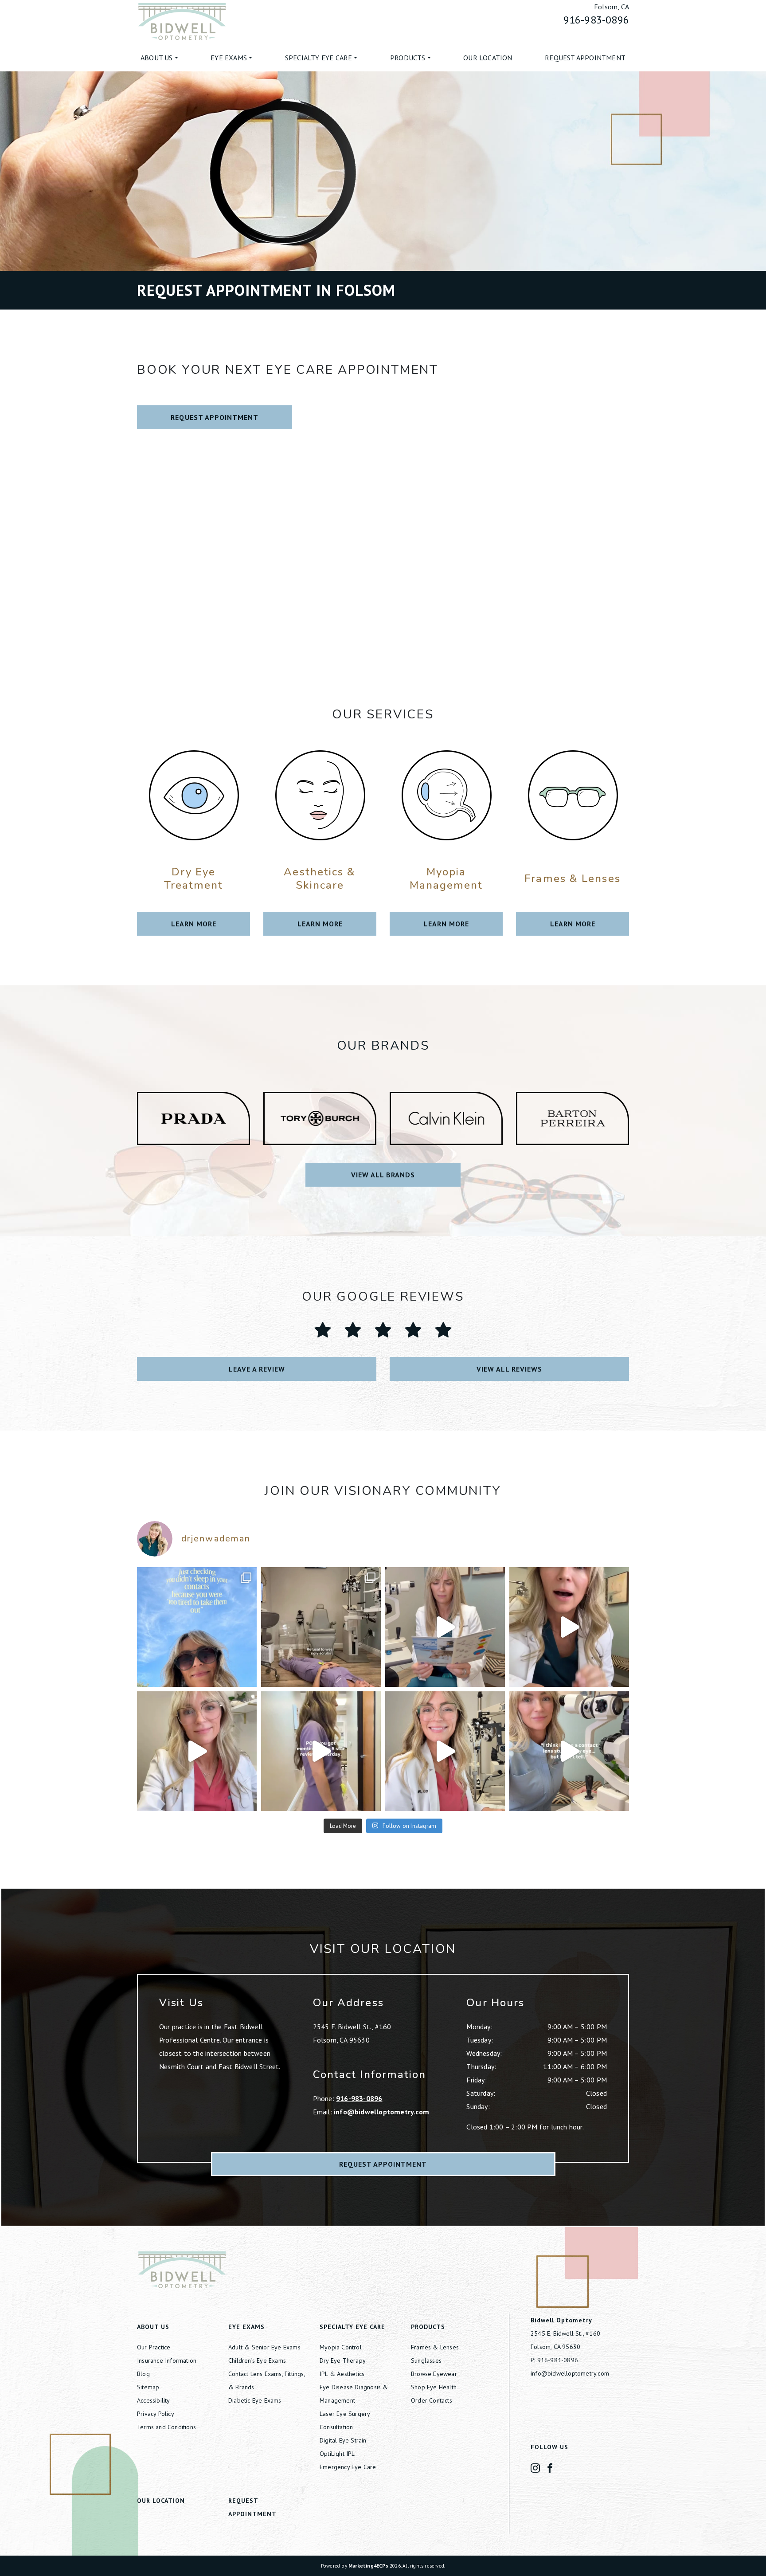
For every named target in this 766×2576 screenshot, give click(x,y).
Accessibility (154, 2400)
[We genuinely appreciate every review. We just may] (321, 1751)
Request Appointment (585, 58)
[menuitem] (159, 58)
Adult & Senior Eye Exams (264, 2347)
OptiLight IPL (337, 2454)
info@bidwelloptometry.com (381, 2112)
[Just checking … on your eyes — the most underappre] (197, 1627)
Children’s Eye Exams (257, 2360)
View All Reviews (509, 1369)
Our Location (488, 58)
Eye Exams (229, 58)
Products (408, 58)
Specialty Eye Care (319, 58)
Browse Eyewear (434, 2374)
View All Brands (383, 1175)
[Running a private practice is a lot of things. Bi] (197, 1751)
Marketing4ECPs (368, 2566)
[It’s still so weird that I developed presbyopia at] (445, 1627)
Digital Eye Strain (343, 2440)
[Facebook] (550, 2467)
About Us (157, 58)
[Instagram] (535, 2467)
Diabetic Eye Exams (255, 2400)
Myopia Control (341, 2347)
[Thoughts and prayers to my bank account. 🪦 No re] (321, 1627)
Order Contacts (432, 2400)
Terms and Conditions (166, 2427)
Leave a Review (257, 1369)
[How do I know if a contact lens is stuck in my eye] (569, 1751)
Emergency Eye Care (348, 2467)
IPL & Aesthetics (342, 2374)
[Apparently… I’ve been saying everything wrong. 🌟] (569, 1627)
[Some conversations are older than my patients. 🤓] (445, 1751)
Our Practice (154, 2347)
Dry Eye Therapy (343, 2360)
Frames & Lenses (435, 2347)
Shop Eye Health (434, 2387)
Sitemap (148, 2387)
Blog (143, 2374)
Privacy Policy (156, 2414)
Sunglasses (426, 2360)
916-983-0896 (596, 20)
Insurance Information (167, 2360)
